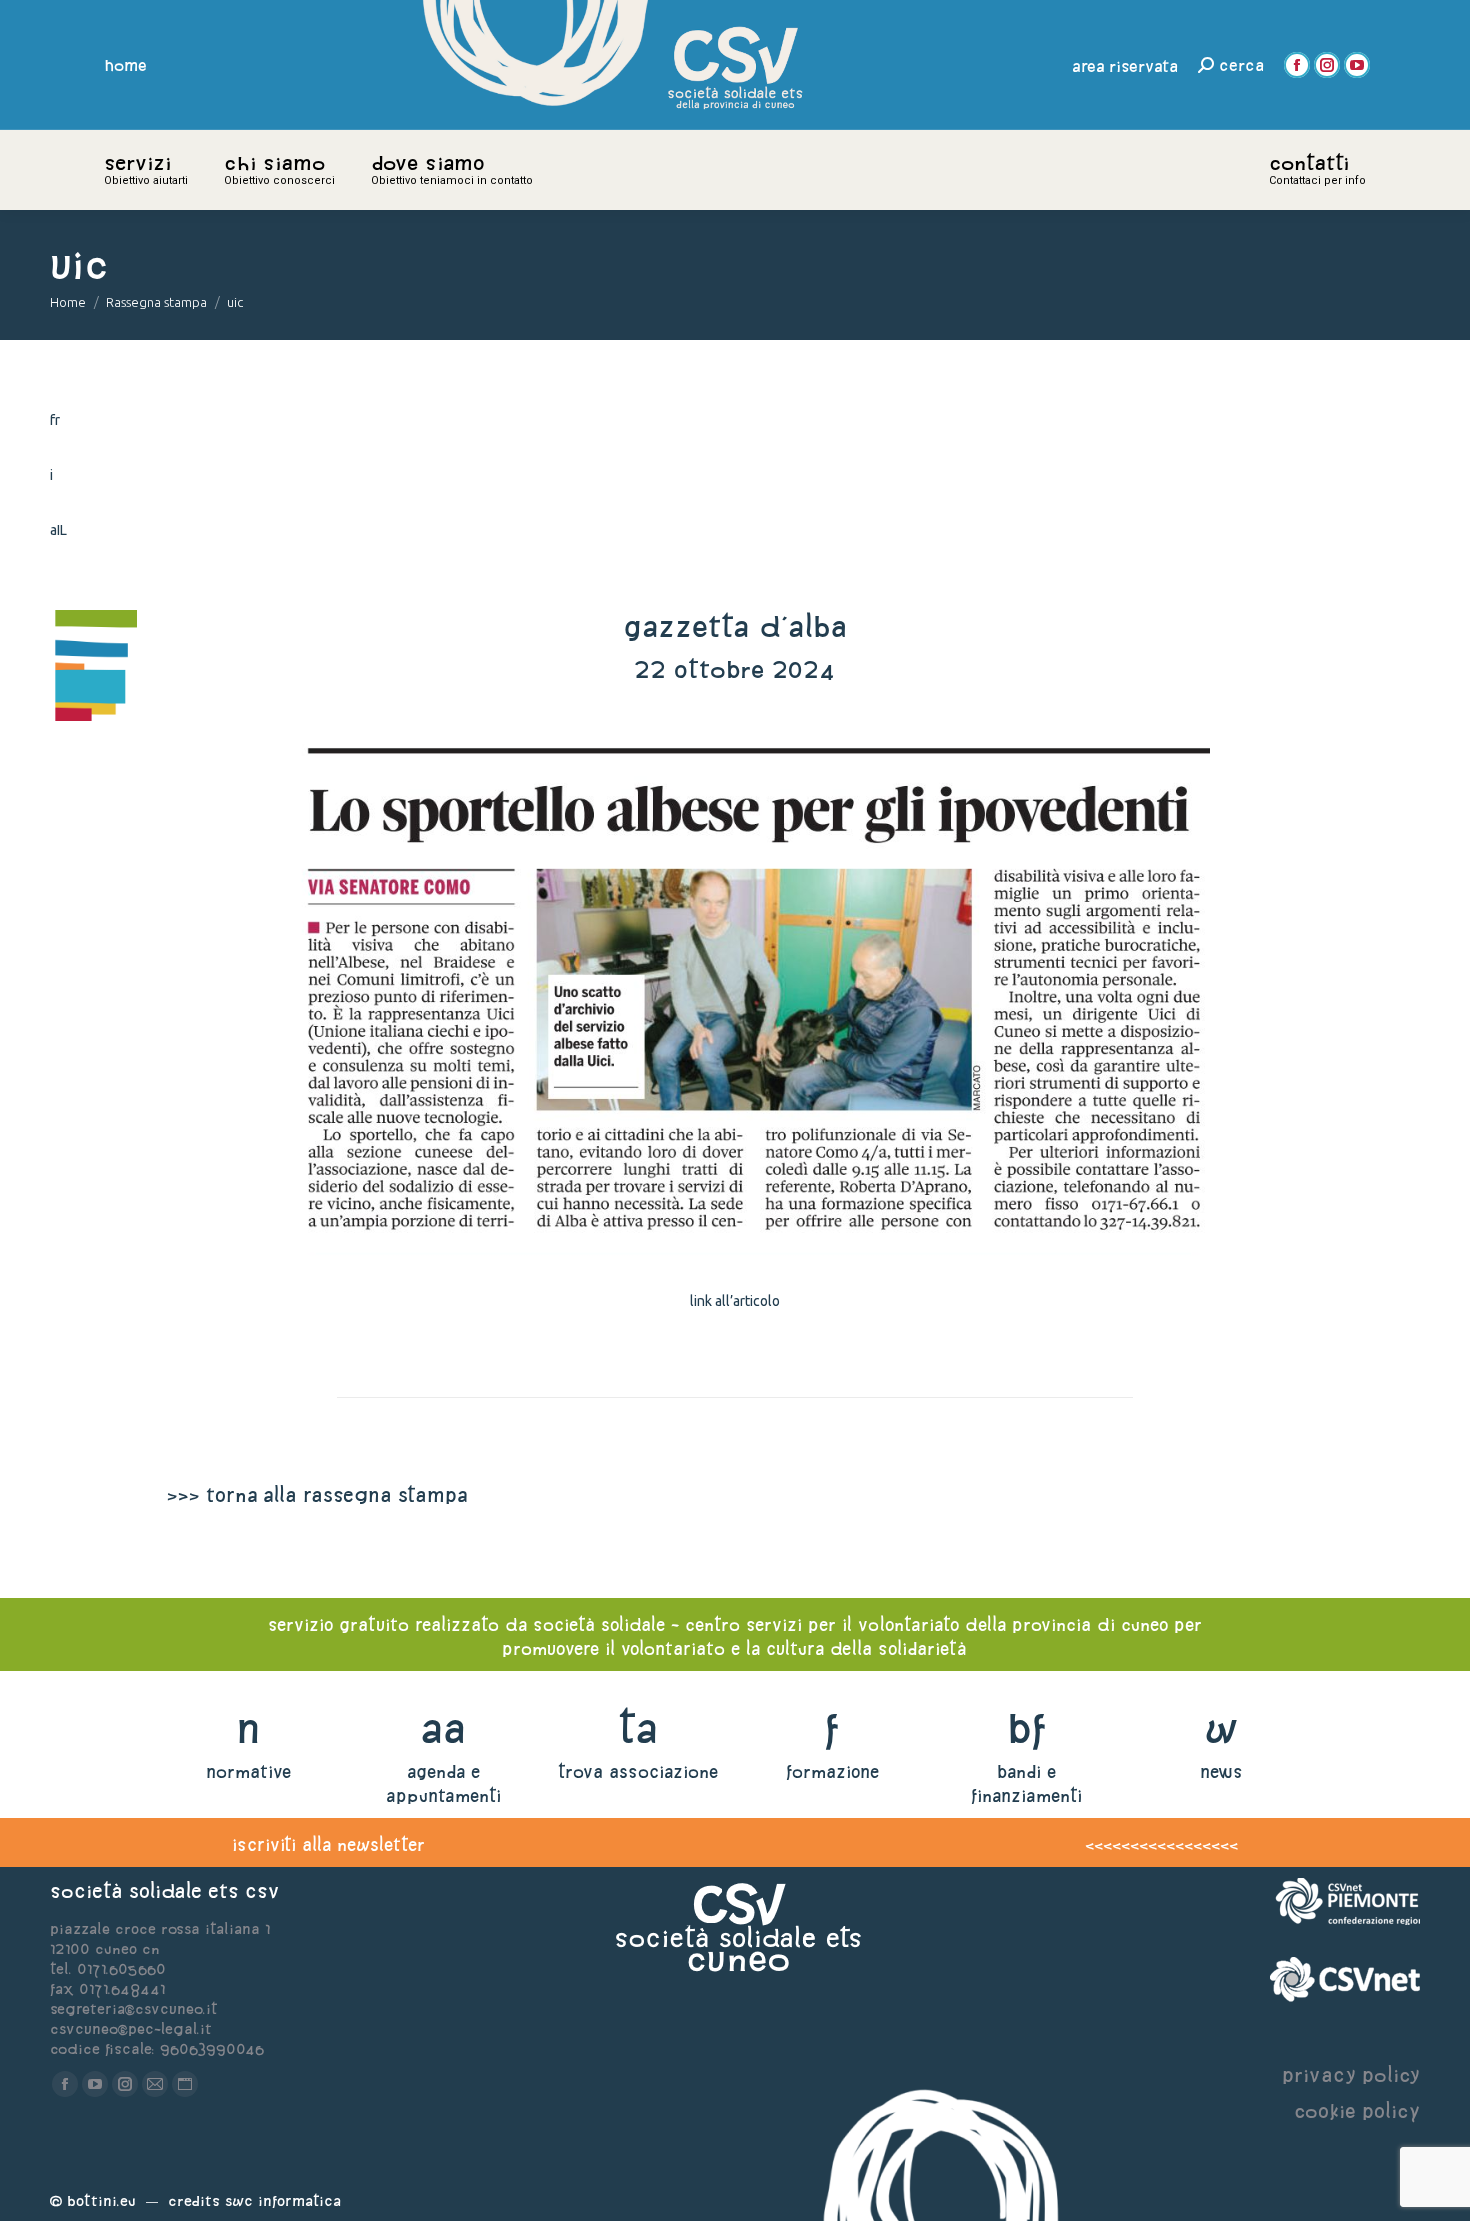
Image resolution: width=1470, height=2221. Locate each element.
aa (443, 1727)
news (1221, 1771)
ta (637, 1727)
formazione (832, 1771)
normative (248, 1771)
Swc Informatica (283, 2200)
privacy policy (1351, 2074)
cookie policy (1357, 2110)
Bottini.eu (101, 2200)
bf (1027, 1727)
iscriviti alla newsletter (328, 1844)
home (126, 65)
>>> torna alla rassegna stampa (317, 1494)
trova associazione (638, 1771)
